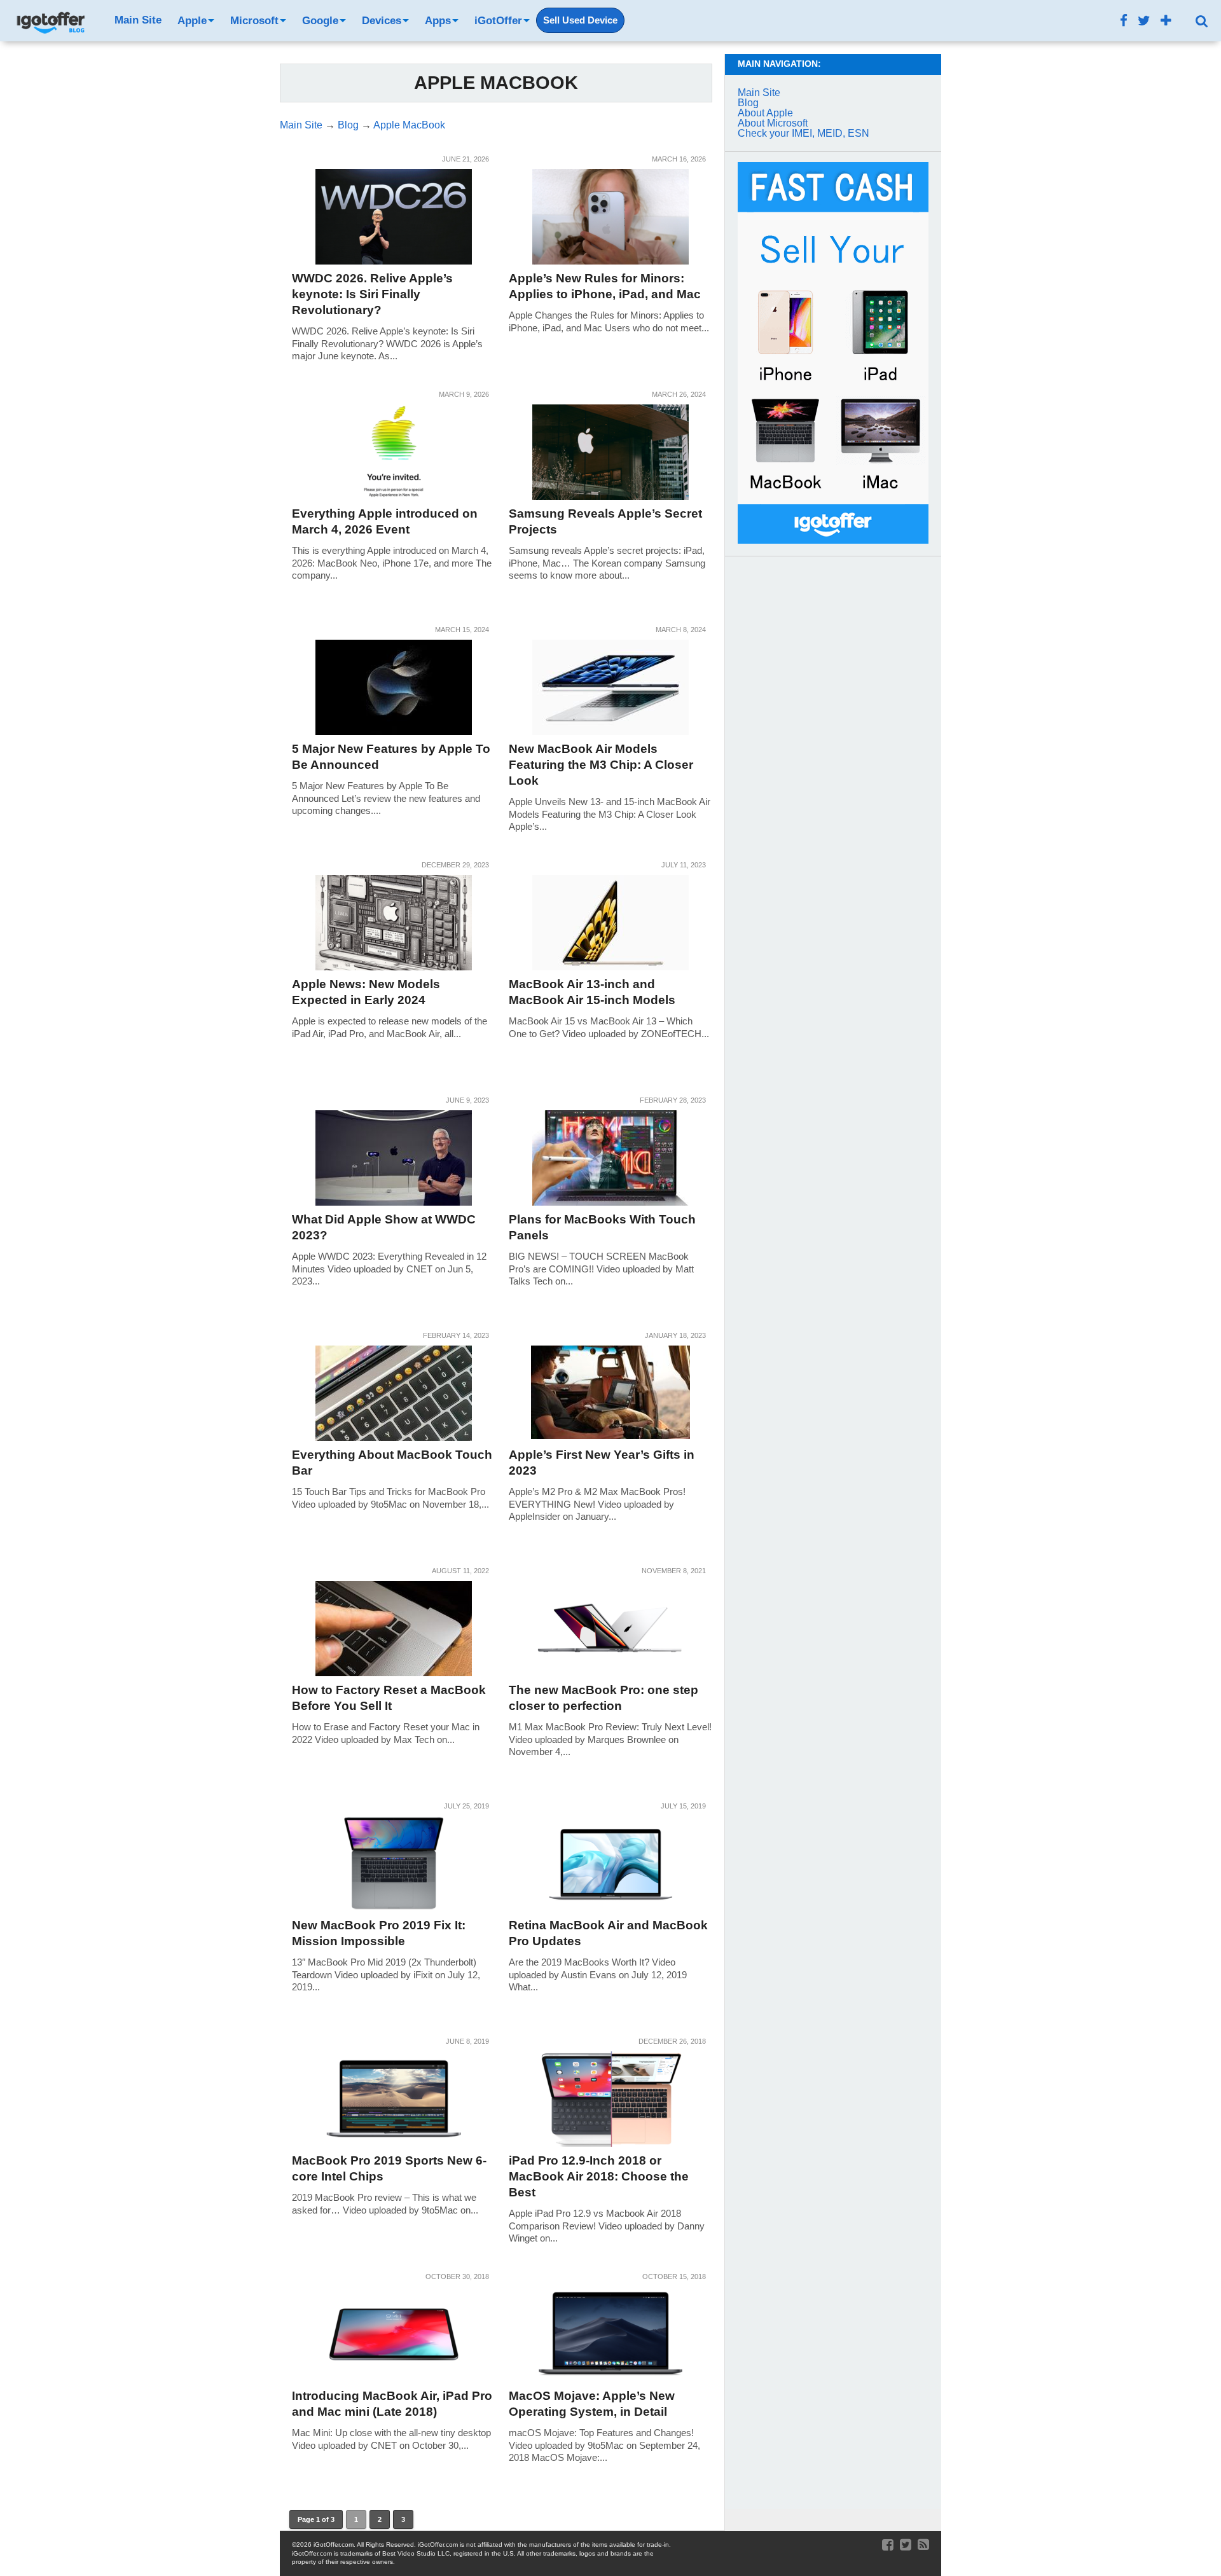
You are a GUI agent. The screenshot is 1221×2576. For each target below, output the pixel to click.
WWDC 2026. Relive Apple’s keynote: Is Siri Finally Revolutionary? (372, 294)
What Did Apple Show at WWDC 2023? (384, 1227)
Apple (192, 21)
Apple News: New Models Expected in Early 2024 (366, 992)
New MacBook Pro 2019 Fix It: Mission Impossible (379, 1933)
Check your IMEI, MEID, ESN (804, 133)
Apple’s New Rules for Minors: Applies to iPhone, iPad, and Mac (605, 286)
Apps (438, 21)
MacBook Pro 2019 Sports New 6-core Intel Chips (389, 2168)
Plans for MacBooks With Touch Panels (602, 1227)
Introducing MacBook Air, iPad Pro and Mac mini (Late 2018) (392, 2404)
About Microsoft (773, 123)
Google (320, 21)
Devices (382, 21)
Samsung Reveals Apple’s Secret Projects (605, 521)
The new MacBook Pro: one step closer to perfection (604, 1698)
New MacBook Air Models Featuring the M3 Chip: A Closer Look (601, 765)
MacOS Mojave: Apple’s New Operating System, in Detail (592, 2404)
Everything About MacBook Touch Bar (392, 1463)
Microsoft (254, 21)
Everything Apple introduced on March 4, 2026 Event (385, 521)
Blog (748, 103)
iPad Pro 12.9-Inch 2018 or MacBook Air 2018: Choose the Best (599, 2176)
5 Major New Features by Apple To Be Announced (391, 757)
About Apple (765, 113)
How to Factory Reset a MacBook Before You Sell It (389, 1698)
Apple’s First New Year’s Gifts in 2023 (602, 1463)
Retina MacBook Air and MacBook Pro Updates (608, 1933)
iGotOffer (498, 21)
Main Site (138, 20)
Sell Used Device (580, 20)
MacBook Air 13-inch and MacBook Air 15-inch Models (592, 992)
